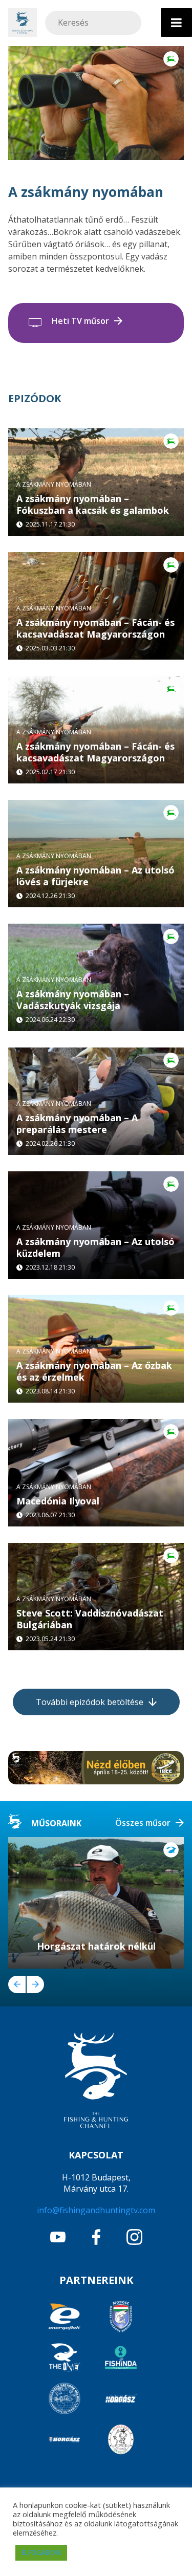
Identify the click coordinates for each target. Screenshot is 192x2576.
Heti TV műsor (80, 321)
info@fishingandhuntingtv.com (96, 2210)
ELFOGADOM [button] (41, 2552)
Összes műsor (143, 1823)
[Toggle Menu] (176, 23)
